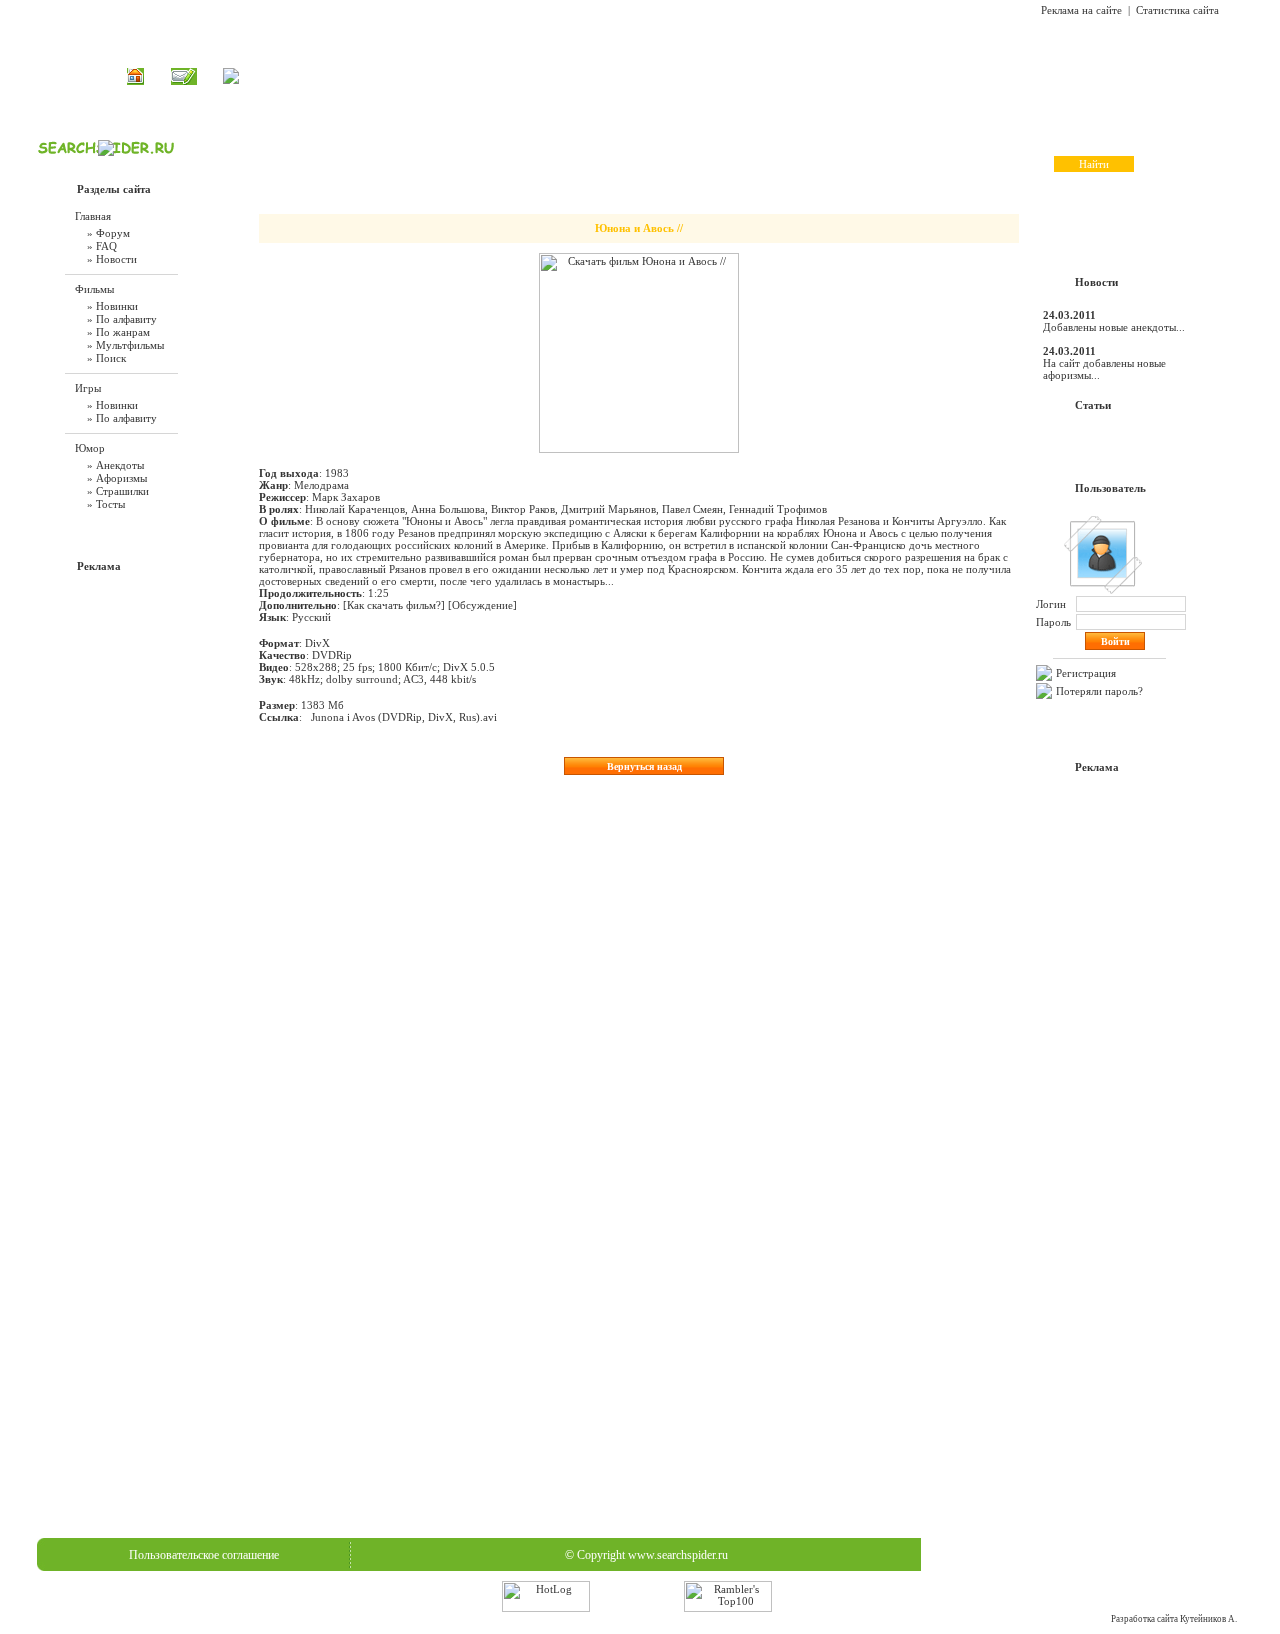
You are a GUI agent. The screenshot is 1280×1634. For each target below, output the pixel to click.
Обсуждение (482, 605)
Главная (502, 76)
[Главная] (135, 81)
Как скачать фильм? (394, 605)
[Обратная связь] (184, 81)
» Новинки (112, 306)
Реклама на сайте (1081, 10)
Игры (622, 76)
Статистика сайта (1177, 10)
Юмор (674, 76)
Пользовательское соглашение (204, 1555)
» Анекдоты (115, 465)
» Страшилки (118, 491)
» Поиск (106, 358)
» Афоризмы (117, 478)
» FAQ (102, 246)
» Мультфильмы (125, 345)
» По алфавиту (122, 319)
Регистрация (1086, 673)
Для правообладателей (1088, 1555)
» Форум (108, 233)
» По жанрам (118, 332)
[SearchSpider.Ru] (106, 152)
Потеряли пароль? (1099, 691)
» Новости (112, 259)
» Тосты (106, 504)
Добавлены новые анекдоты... (1114, 327)
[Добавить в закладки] (231, 80)
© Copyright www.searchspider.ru (646, 1555)
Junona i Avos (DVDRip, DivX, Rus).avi (404, 717)
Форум (775, 76)
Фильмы (565, 76)
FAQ (724, 76)
